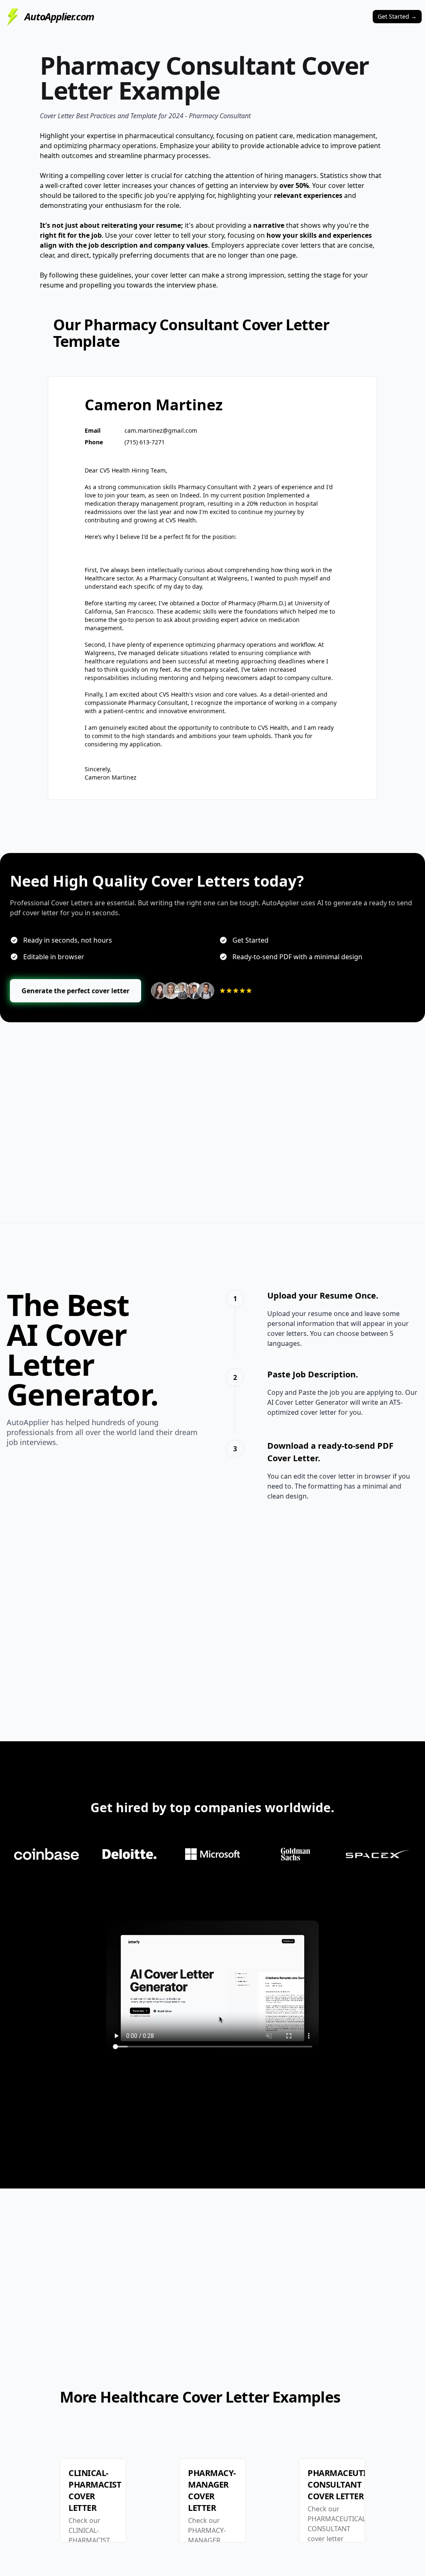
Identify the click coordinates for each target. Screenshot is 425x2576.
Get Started (397, 16)
